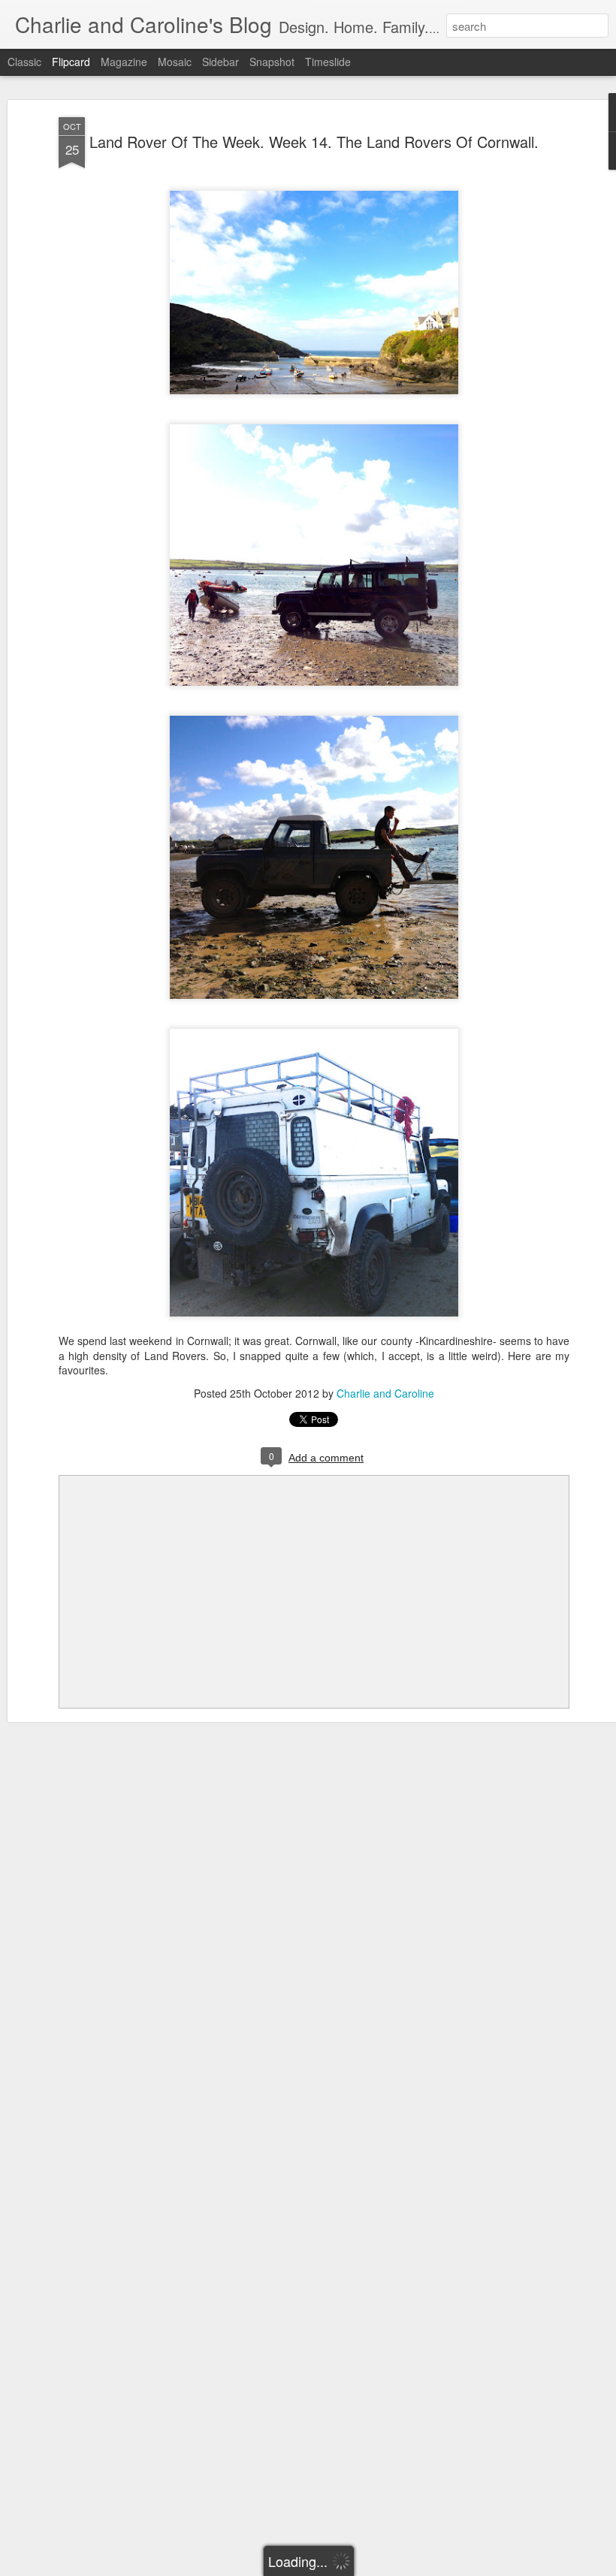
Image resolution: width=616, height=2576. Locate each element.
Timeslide (328, 62)
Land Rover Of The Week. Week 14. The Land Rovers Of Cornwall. (314, 142)
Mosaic (175, 62)
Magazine (124, 62)
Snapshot (272, 62)
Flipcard (71, 62)
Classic (24, 62)
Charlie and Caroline (385, 1393)
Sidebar (220, 62)
